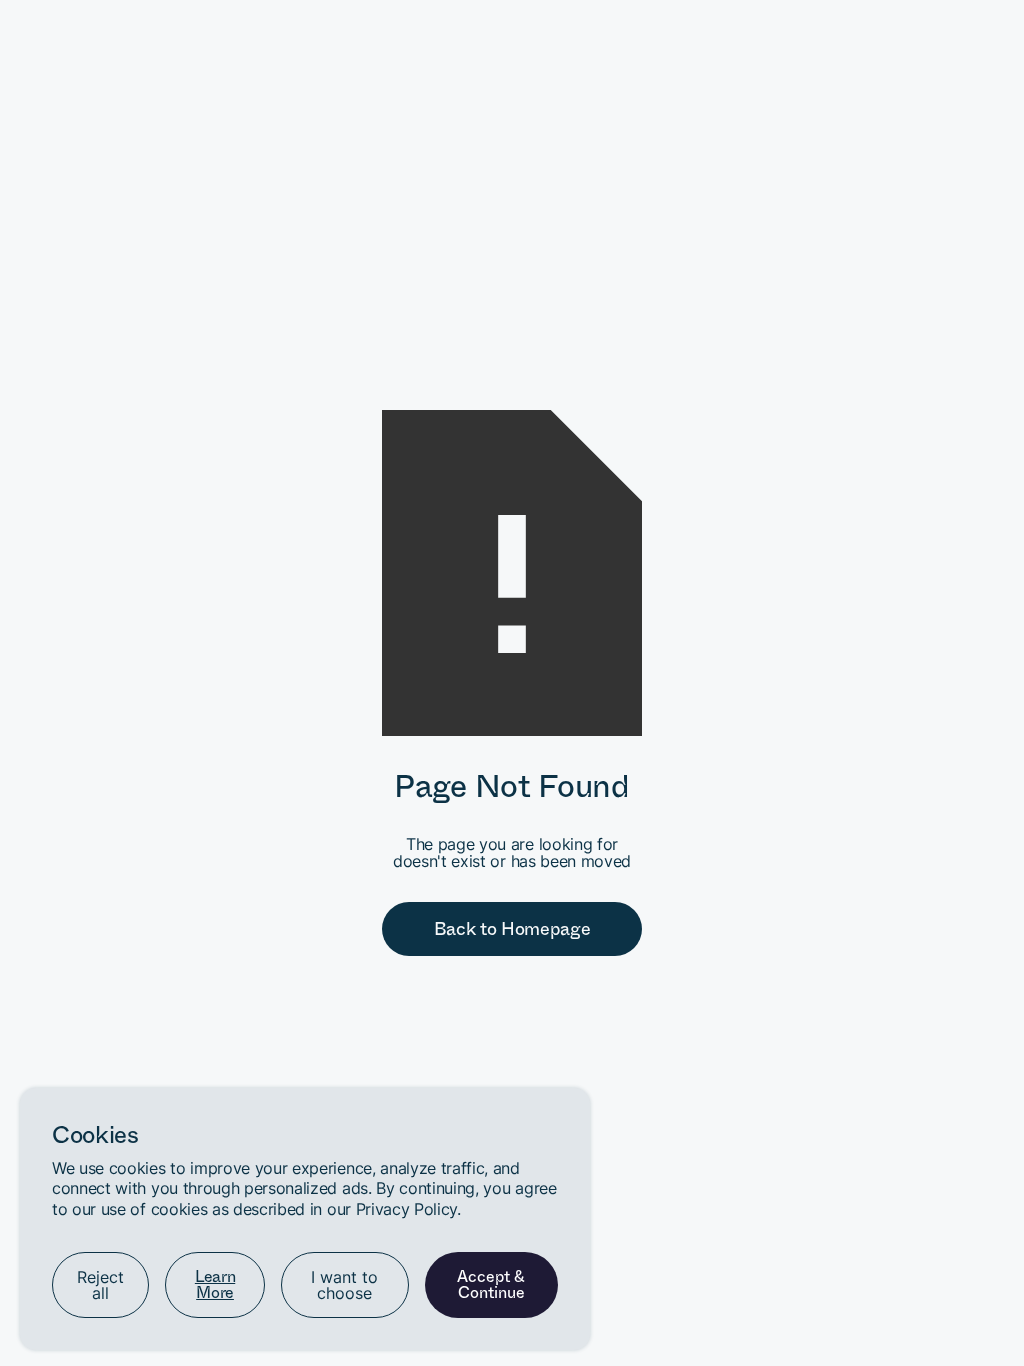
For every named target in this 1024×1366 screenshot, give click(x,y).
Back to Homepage (512, 929)
